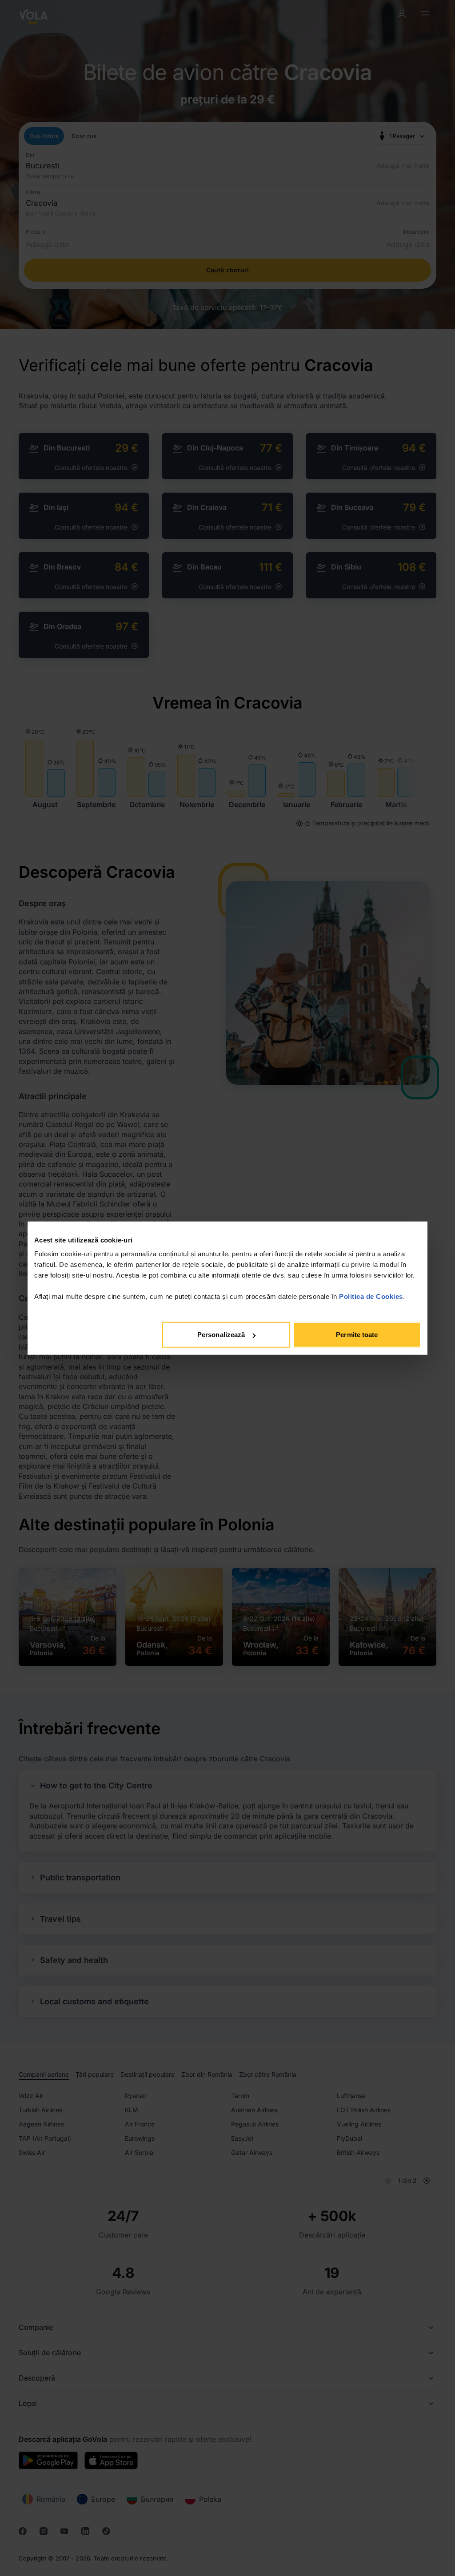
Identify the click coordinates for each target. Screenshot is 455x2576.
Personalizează (221, 1335)
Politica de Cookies (371, 1296)
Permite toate (357, 1335)
